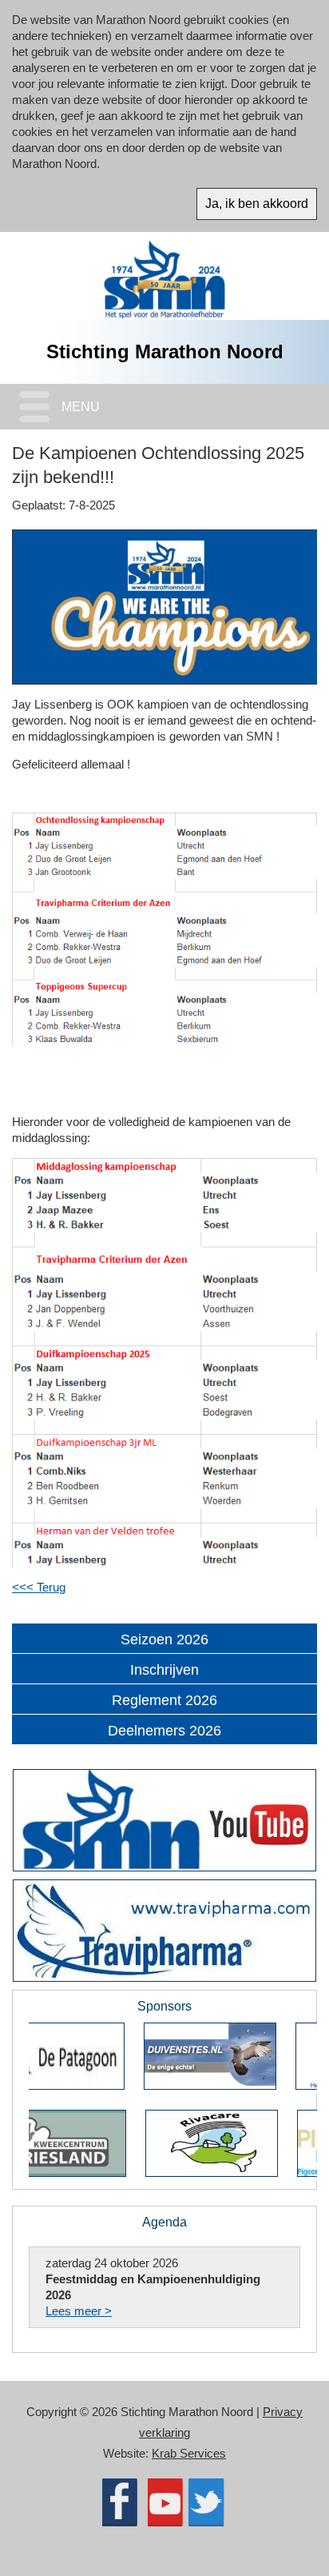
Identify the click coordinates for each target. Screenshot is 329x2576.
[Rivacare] (114, 2173)
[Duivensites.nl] (113, 2085)
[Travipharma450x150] (164, 1931)
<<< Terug (39, 1587)
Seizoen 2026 (164, 1639)
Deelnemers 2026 (164, 1731)
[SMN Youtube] (164, 1820)
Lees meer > (79, 2311)
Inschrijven (164, 1670)
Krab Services (189, 2453)
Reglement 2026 (164, 1700)
